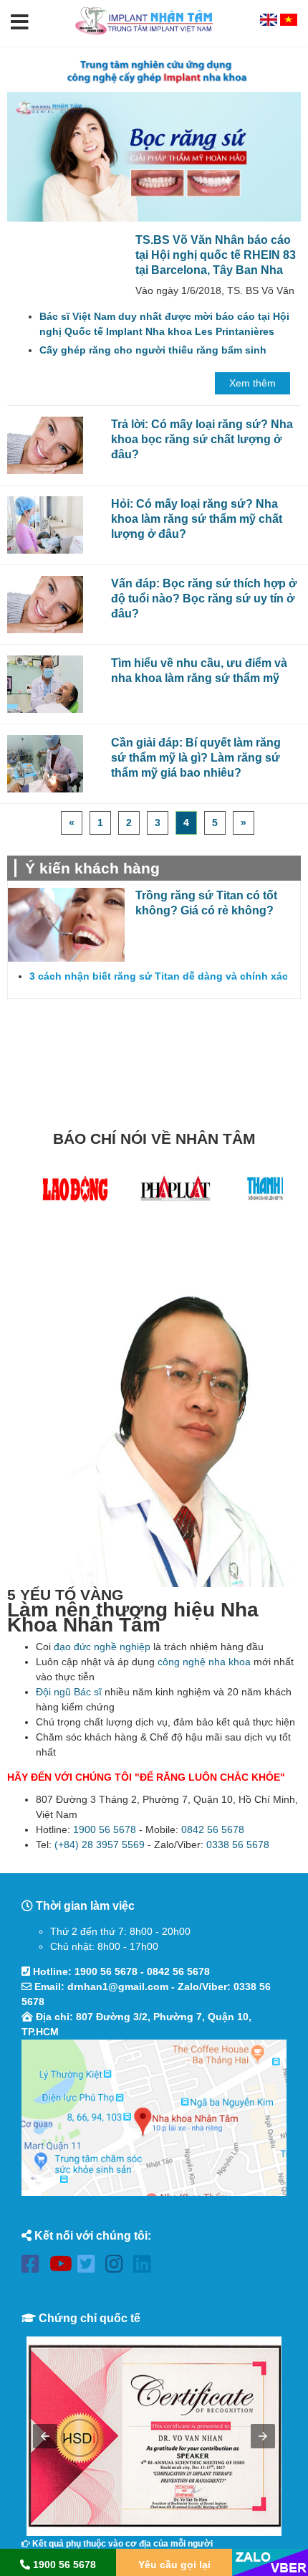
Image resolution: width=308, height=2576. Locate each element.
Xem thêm (252, 383)
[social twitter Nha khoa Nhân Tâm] (90, 2267)
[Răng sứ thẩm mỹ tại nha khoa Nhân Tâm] (154, 157)
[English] (270, 22)
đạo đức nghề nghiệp (102, 1647)
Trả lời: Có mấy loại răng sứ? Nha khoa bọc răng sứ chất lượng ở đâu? (202, 439)
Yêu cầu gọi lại (174, 2565)
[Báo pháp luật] (175, 1192)
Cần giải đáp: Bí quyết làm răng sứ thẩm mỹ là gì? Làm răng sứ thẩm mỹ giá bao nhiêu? (196, 757)
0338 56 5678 (238, 1845)
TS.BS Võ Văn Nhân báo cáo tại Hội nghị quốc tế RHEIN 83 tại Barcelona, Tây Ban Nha (216, 255)
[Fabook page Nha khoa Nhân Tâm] (34, 2267)
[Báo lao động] (75, 1192)
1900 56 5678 (105, 1829)
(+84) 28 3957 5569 (100, 1845)
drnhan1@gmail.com (118, 1987)
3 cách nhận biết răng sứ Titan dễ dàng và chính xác (159, 976)
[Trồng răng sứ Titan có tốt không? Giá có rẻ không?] (66, 925)
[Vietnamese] (289, 22)
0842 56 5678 (213, 1829)
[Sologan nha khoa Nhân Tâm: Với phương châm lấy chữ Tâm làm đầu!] (154, 71)
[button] (20, 23)
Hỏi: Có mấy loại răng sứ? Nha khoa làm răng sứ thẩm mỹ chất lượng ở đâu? (197, 518)
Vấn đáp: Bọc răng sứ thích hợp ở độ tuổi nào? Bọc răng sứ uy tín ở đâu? (204, 598)
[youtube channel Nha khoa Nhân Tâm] (62, 2267)
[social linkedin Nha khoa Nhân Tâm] (146, 2267)
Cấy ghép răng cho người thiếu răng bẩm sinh (153, 350)
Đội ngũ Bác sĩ (69, 1692)
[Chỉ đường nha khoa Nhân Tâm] (154, 2118)
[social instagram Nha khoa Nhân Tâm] (118, 2267)
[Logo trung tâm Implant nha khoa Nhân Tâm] (145, 38)
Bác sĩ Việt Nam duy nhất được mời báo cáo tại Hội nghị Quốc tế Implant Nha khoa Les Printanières (164, 324)
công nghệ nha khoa (204, 1662)
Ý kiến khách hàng (92, 868)
